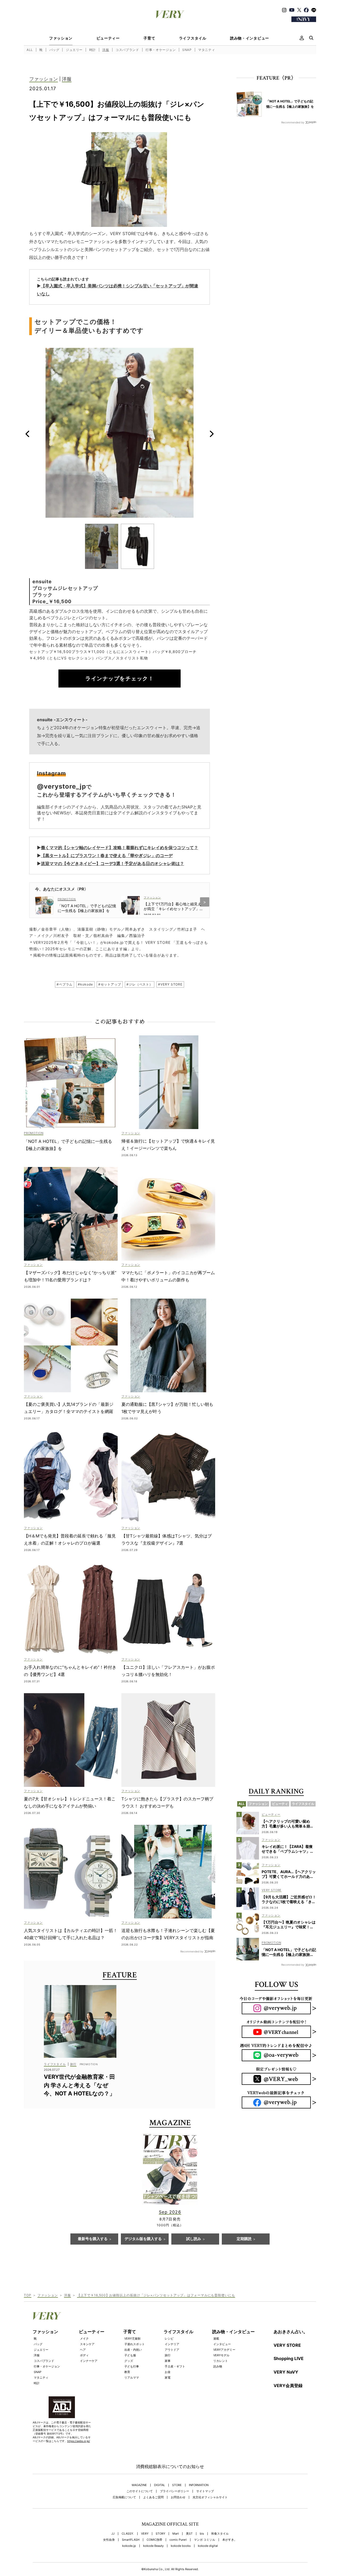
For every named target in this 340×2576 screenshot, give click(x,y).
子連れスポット (135, 2344)
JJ (113, 2534)
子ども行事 (132, 2366)
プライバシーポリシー (175, 2491)
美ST (189, 2534)
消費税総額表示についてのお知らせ (170, 2466)
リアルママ (132, 2378)
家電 (168, 2378)
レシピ (169, 2339)
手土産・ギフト (175, 2366)
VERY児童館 (132, 2339)
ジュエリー (74, 50)
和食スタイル (220, 2534)
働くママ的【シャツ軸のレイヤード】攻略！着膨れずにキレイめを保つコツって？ (120, 848)
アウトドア (172, 2350)
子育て (149, 38)
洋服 (106, 50)
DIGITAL (160, 2485)
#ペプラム (65, 984)
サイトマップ (205, 2491)
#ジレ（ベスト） (140, 984)
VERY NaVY (286, 2372)
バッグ (54, 50)
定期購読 (244, 2239)
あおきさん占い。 (291, 2332)
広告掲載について (124, 2497)
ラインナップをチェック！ (120, 678)
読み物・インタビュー (250, 38)
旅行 (168, 2355)
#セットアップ (110, 984)
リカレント (221, 2361)
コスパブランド (127, 50)
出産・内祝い (133, 2350)
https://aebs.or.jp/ (79, 2441)
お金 (168, 2372)
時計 (93, 50)
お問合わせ (178, 2497)
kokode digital (208, 2546)
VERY (145, 2534)
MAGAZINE (139, 2485)
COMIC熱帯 (154, 2540)
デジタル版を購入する (143, 2239)
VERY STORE (287, 2345)
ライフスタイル (193, 38)
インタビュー (222, 2344)
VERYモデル (221, 2355)
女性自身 (109, 2540)
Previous (27, 434)
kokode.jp (129, 2546)
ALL (30, 50)
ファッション (61, 38)
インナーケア (89, 2361)
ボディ (84, 2355)
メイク (84, 2339)
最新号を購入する (93, 2239)
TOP (28, 2295)
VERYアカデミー (224, 2350)
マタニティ (207, 50)
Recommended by (192, 1951)
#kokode (85, 984)
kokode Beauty (153, 2546)
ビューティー (108, 38)
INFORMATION (199, 2485)
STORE (177, 2485)
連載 (216, 2339)
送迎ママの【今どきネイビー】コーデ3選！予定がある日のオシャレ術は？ (112, 863)
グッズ (129, 2361)
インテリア (172, 2344)
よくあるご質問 (153, 2497)
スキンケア (87, 2344)
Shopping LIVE (289, 2358)
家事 (168, 2361)
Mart (176, 2534)
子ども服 (130, 2355)
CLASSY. (128, 2534)
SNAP (187, 50)
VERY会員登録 (288, 2385)
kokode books (181, 2546)
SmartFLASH (131, 2540)
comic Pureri (178, 2540)
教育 (127, 2372)
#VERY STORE (170, 984)
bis (202, 2534)
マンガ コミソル (205, 2540)
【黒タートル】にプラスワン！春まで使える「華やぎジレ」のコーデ (107, 855)
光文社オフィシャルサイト (210, 2497)
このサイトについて (140, 2491)
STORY (160, 2534)
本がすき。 (230, 2540)
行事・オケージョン (161, 50)
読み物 (218, 2366)
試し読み (194, 2239)
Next (212, 434)
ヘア (83, 2350)
